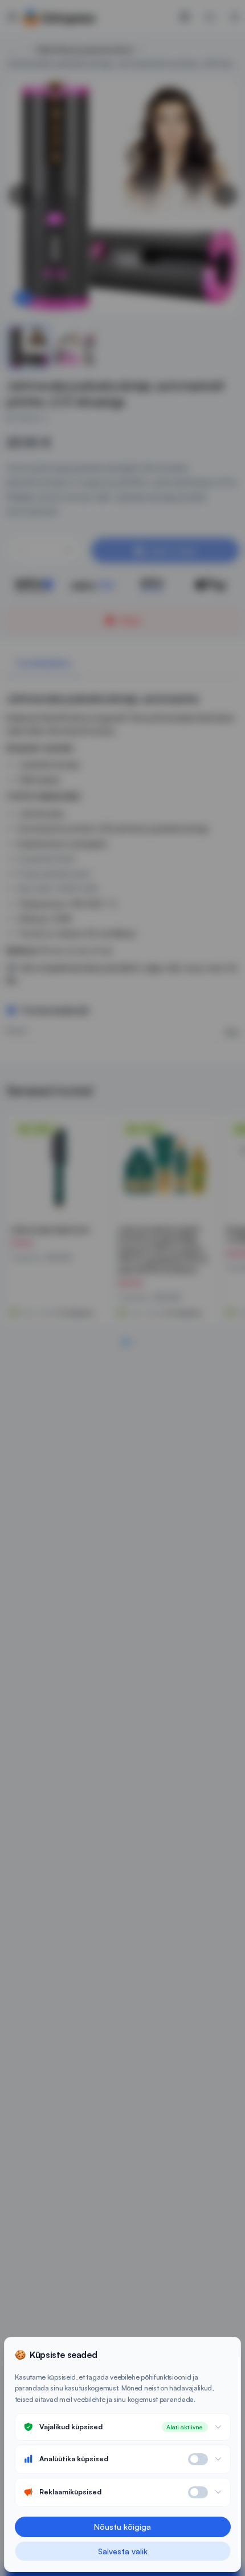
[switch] (198, 2459)
